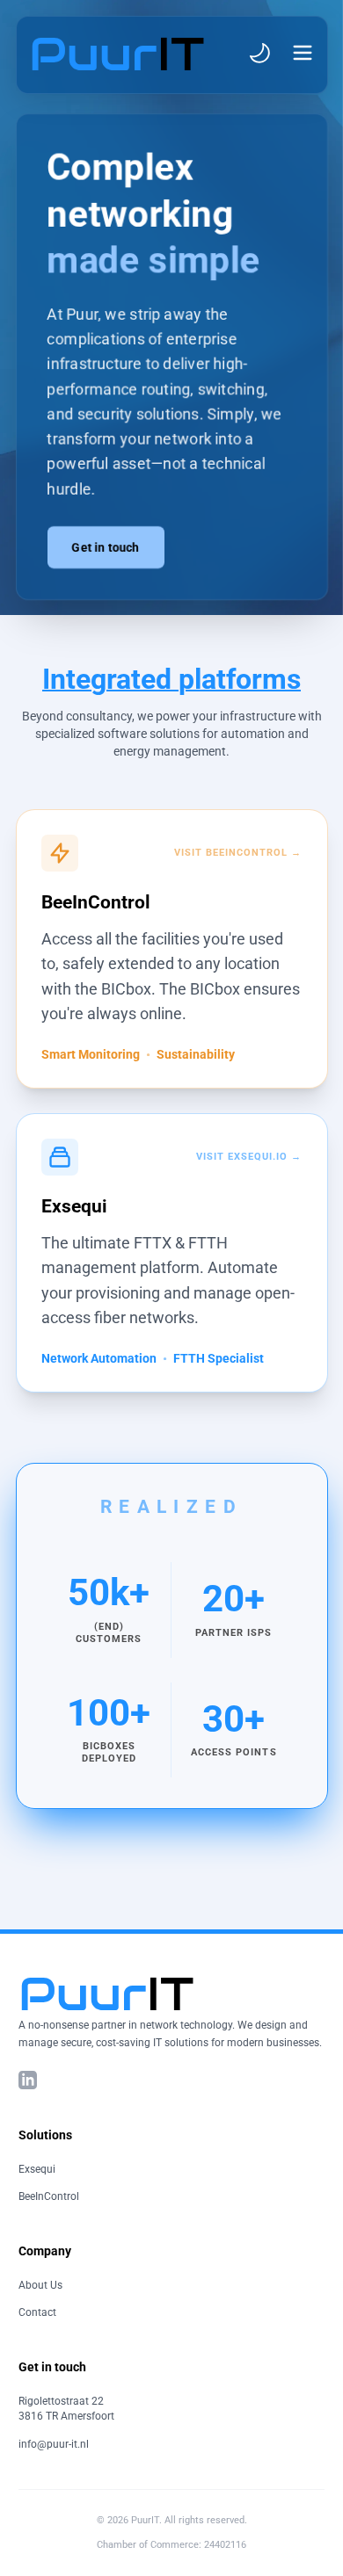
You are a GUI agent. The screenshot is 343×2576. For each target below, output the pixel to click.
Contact (37, 2312)
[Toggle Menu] (303, 53)
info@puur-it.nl (54, 2444)
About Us (40, 2285)
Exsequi (37, 2169)
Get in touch (106, 547)
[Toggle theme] (259, 53)
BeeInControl (49, 2196)
